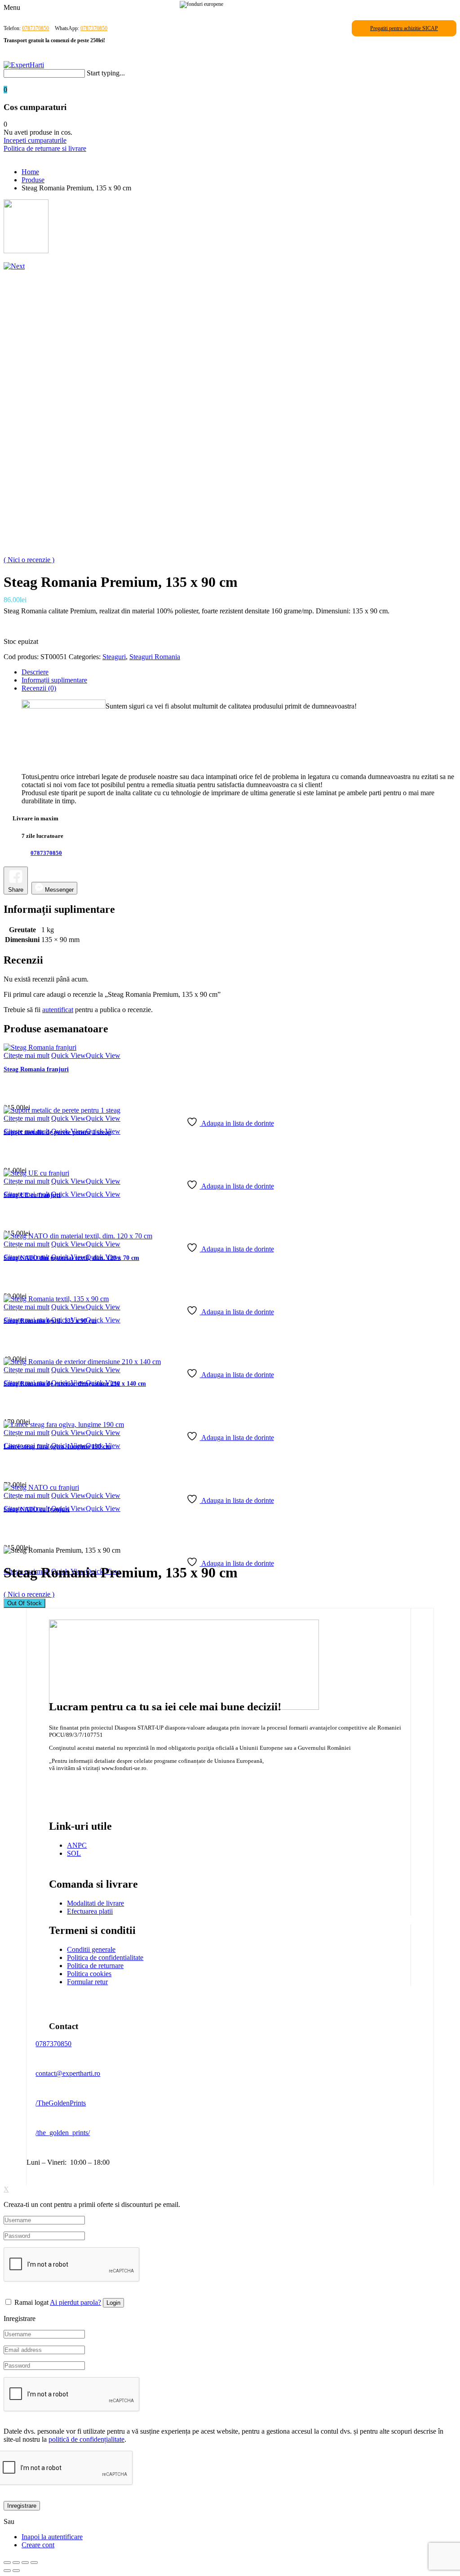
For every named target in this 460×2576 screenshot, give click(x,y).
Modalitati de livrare (95, 1903)
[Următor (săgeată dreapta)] (16, 2571)
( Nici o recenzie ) (29, 560)
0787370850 (35, 28)
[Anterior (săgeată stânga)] (7, 2571)
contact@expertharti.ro (68, 2073)
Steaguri (114, 657)
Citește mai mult (27, 1055)
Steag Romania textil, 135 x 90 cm (50, 1321)
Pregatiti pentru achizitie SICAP (404, 28)
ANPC (77, 1845)
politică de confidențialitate (86, 2439)
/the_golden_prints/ (63, 2133)
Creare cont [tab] (38, 2545)
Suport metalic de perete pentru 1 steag (57, 1132)
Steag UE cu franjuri (32, 1195)
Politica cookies (89, 1974)
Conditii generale (91, 1949)
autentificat (58, 1010)
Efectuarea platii (90, 1911)
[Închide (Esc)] (34, 2563)
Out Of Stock (24, 1603)
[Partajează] (25, 2563)
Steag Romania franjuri (36, 1069)
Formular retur (87, 1982)
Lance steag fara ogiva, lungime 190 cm (57, 1447)
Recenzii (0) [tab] (39, 688)
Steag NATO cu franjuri (37, 1509)
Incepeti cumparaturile (35, 140)
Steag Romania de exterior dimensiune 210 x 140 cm (75, 1384)
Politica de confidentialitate (105, 1957)
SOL (74, 1853)
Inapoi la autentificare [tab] (52, 2537)
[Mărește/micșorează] (7, 2563)
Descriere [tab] (35, 672)
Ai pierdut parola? (75, 2302)
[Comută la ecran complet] (16, 2563)
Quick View (69, 1055)
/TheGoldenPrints (61, 2103)
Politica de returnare (95, 1966)
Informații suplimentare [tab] (54, 680)
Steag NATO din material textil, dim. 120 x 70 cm (71, 1258)
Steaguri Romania (155, 657)
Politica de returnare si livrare (45, 148)
